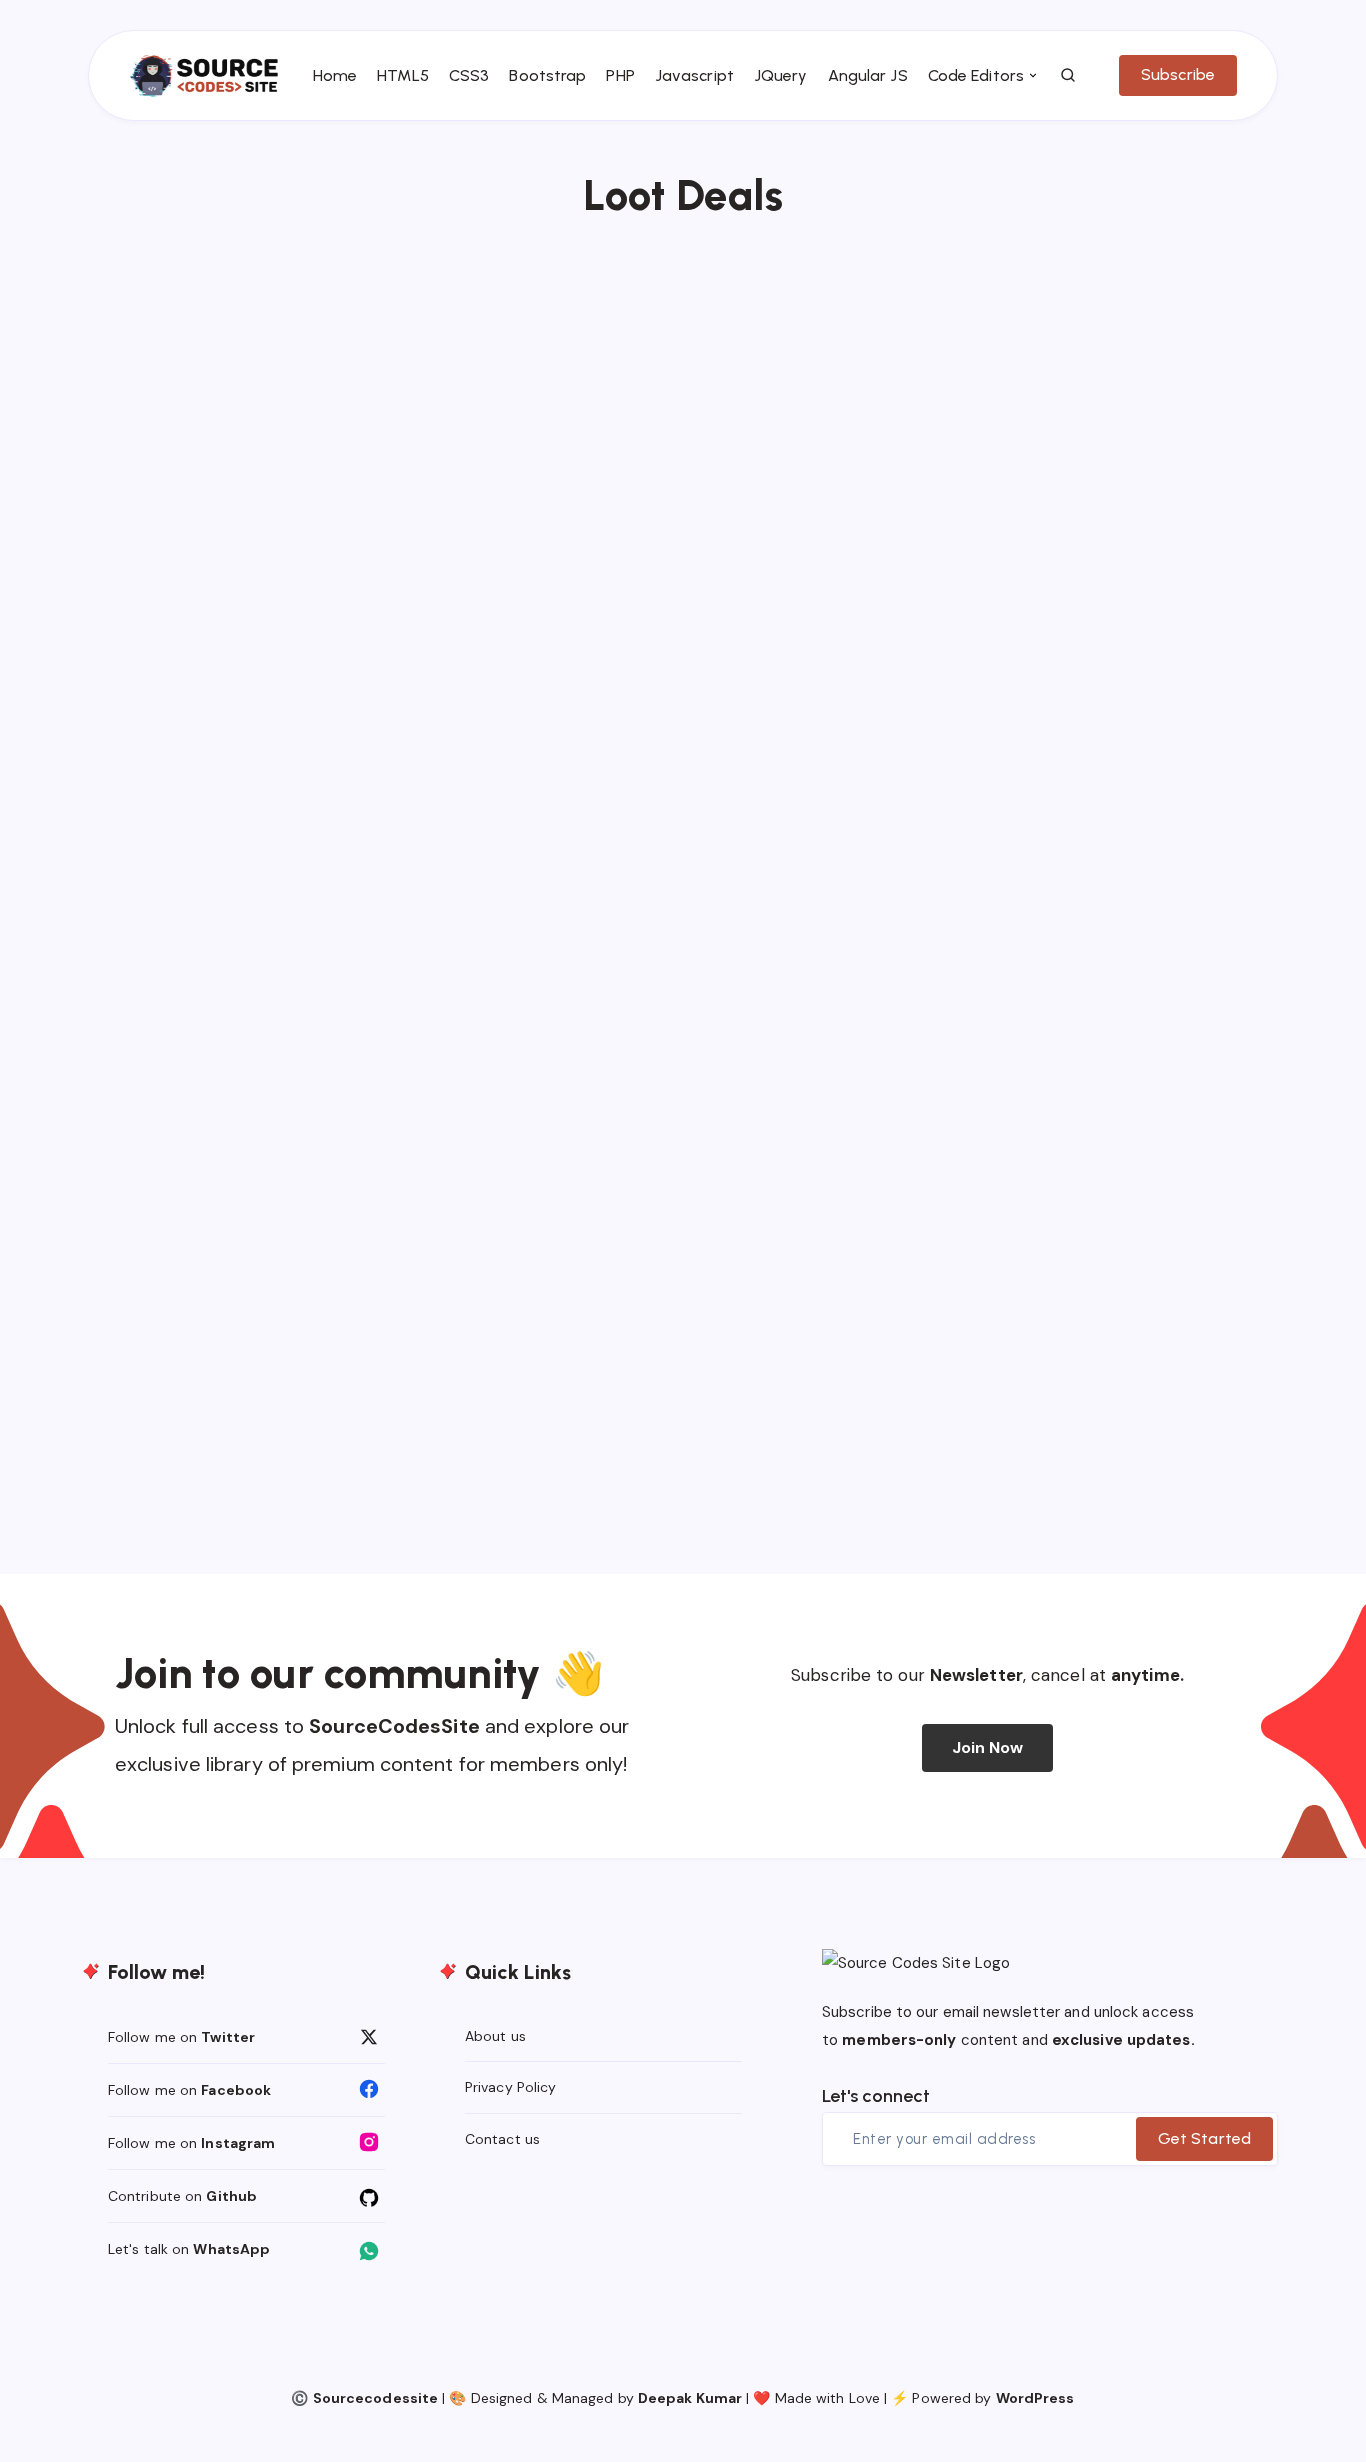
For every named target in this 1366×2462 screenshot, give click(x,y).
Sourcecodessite (376, 2398)
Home (335, 75)
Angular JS (868, 75)
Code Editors (976, 75)
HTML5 (403, 75)
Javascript (694, 75)
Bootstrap (547, 75)
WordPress (1035, 2398)
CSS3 (469, 75)
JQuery (781, 75)
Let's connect (876, 2096)
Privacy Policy (510, 2087)
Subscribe (1178, 74)
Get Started (1204, 2138)
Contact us (502, 2139)
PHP (620, 75)
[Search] (1069, 76)
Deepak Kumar (690, 2398)
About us (495, 2036)
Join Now (988, 1747)
